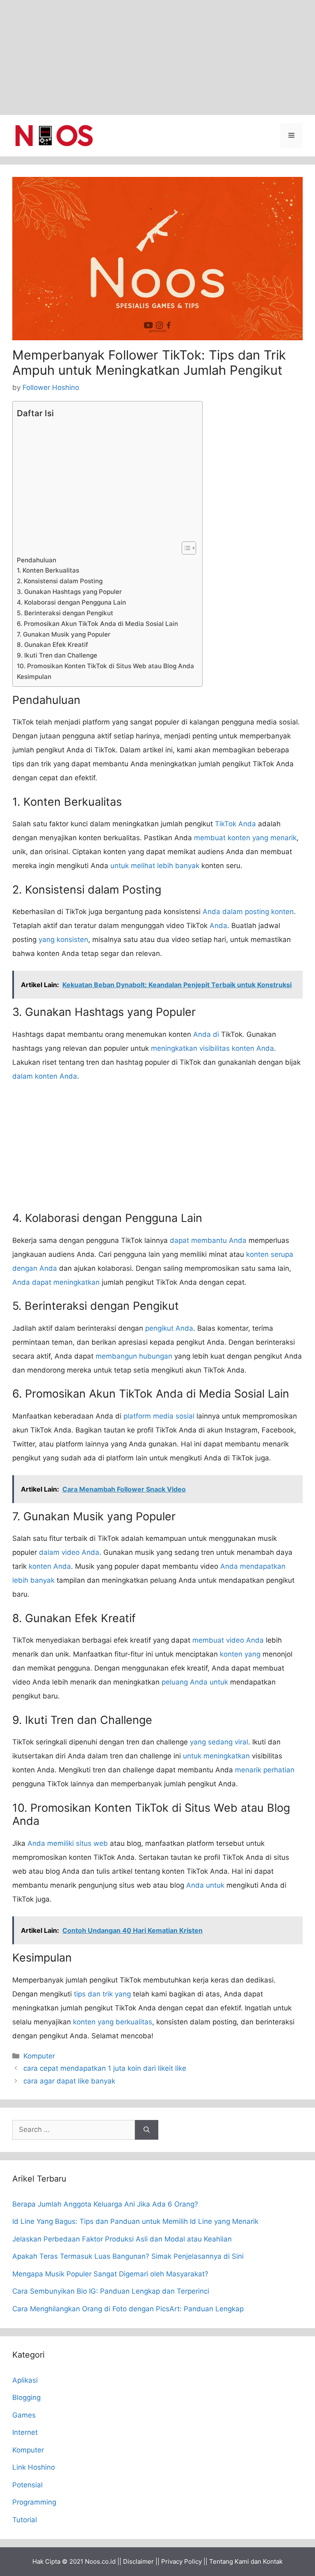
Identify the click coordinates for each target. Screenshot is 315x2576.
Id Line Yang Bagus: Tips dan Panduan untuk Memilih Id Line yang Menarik (135, 2221)
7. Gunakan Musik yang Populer (64, 634)
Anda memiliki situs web (68, 1843)
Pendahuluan (37, 560)
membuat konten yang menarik (245, 838)
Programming (34, 2502)
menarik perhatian (265, 1770)
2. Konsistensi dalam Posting (60, 581)
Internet (25, 2432)
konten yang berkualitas (113, 2022)
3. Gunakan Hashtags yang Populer (69, 592)
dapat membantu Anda (208, 1240)
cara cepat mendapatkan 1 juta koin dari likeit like (105, 2068)
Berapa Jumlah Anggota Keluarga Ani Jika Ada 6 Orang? (105, 2204)
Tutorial (25, 2520)
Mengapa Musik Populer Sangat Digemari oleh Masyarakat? (110, 2274)
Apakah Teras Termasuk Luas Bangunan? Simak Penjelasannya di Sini (128, 2256)
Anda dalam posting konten (248, 912)
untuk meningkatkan (216, 1756)
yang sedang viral (219, 1742)
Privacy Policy (181, 2561)
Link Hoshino (34, 2467)
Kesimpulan (34, 677)
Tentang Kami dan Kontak (246, 2561)
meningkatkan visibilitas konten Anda (212, 1048)
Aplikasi (25, 2380)
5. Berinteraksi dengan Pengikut (65, 613)
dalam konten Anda (45, 1076)
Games (24, 2415)
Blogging (26, 2397)
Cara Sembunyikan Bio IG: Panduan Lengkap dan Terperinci (111, 2291)
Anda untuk (205, 1885)
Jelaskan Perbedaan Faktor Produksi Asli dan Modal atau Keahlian (122, 2239)
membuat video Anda (228, 1640)
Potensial (27, 2485)
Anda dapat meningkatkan (56, 1282)
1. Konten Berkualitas (48, 570)
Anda (218, 926)
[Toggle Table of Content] (185, 548)
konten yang (240, 1654)
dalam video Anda (69, 1552)
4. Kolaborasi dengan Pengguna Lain (71, 602)
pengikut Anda (169, 1328)
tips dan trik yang (102, 1994)
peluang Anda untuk (195, 1682)
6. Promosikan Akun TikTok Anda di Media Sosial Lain (97, 624)
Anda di (206, 1034)
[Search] (147, 2130)
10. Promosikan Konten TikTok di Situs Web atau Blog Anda (105, 666)
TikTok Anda (235, 824)
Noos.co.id (100, 2561)
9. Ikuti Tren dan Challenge (57, 655)
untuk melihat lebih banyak (155, 866)
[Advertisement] (157, 57)
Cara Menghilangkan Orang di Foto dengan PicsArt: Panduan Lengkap (128, 2309)
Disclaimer (138, 2561)
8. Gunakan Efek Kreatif (52, 645)
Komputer (39, 2056)
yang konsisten (63, 940)
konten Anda (50, 1566)
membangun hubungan (134, 1356)
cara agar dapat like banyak (69, 2081)
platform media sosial (159, 1416)
